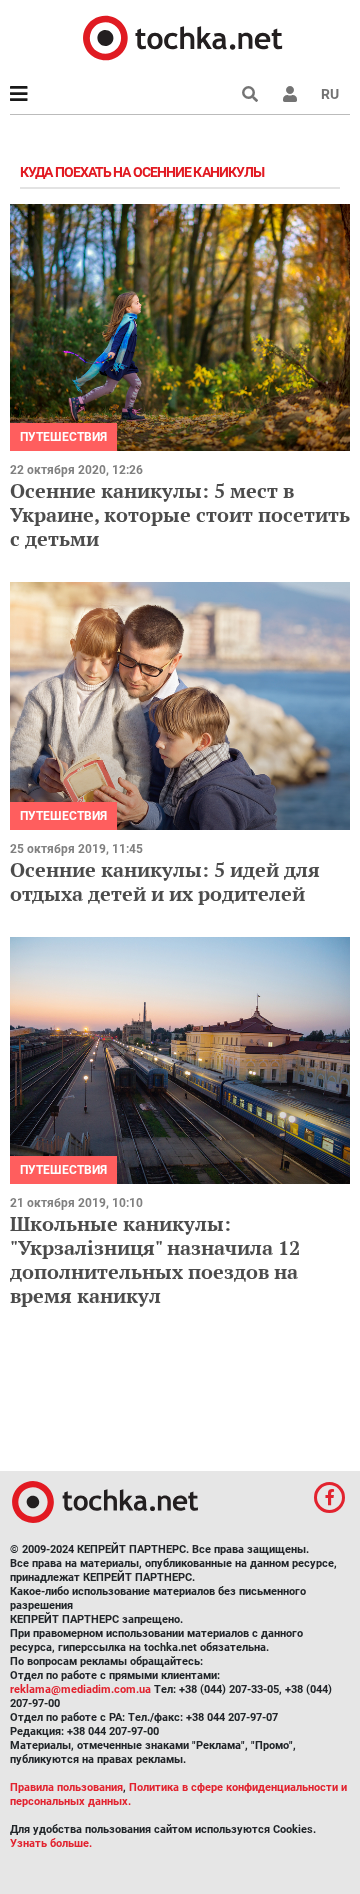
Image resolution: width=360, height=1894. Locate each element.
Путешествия (63, 437)
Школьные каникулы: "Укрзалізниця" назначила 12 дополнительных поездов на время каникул (155, 1259)
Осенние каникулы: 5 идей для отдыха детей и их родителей (165, 881)
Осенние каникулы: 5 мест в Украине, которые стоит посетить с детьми (180, 514)
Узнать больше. (51, 1843)
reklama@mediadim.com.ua (80, 1689)
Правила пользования (66, 1787)
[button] (290, 94)
